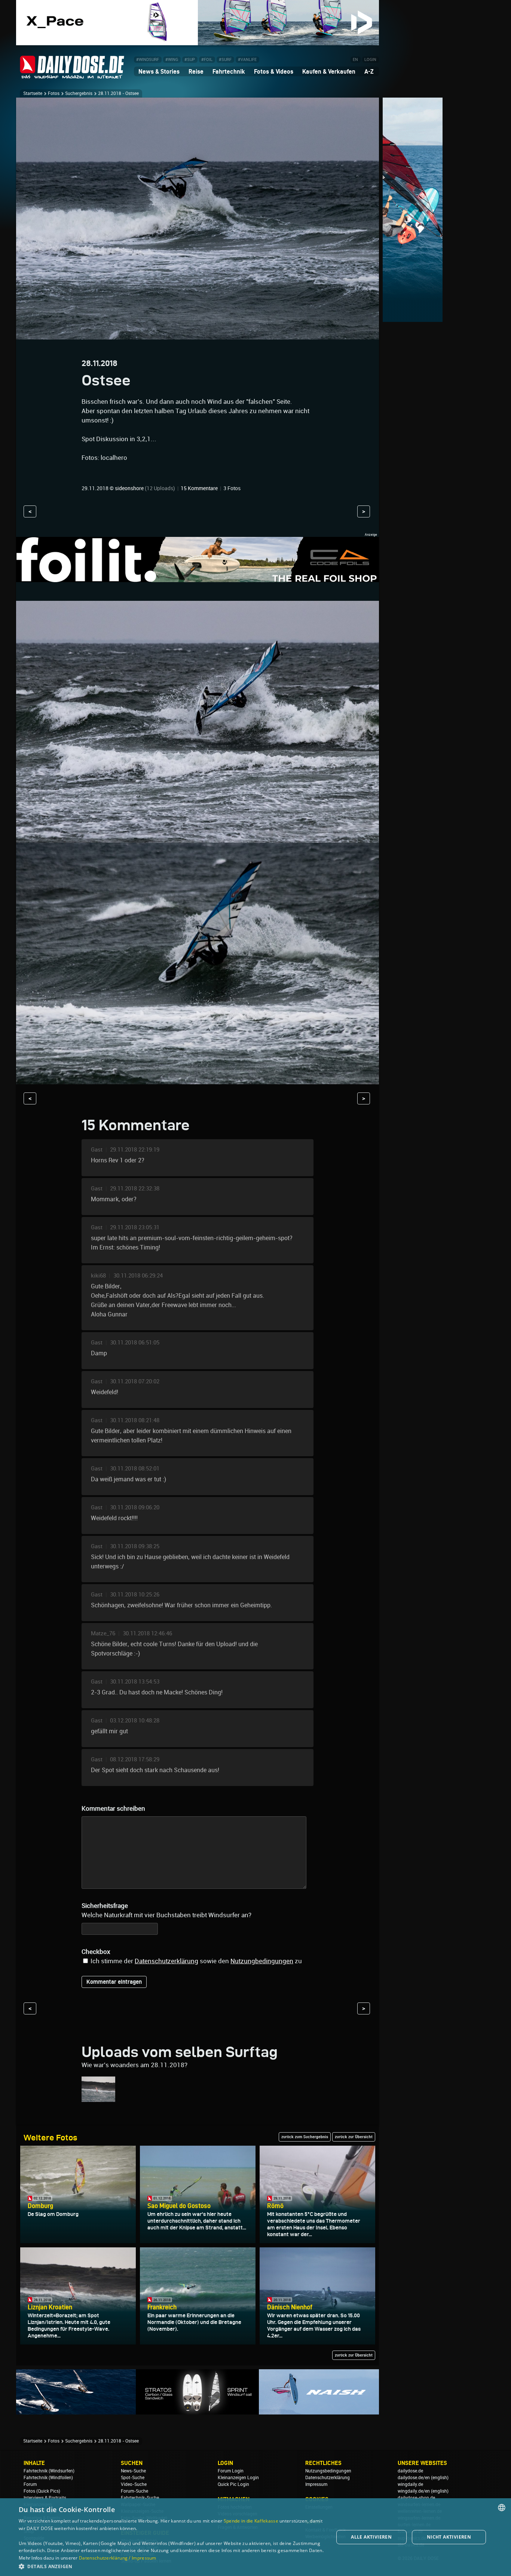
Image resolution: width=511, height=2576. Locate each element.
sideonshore (129, 488)
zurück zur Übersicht (354, 2137)
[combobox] (502, 2508)
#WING (172, 60)
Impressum (316, 2484)
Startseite (33, 93)
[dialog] (255, 2537)
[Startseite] (72, 75)
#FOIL (207, 60)
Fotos (54, 93)
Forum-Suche (134, 2491)
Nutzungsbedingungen (328, 2471)
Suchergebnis (79, 93)
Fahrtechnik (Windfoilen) (48, 2478)
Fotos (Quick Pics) (42, 2491)
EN (355, 60)
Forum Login (231, 2471)
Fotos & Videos (274, 71)
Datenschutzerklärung (166, 1961)
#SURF (225, 60)
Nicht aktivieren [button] (449, 2537)
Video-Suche (134, 2484)
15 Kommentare (199, 488)
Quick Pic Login (233, 2484)
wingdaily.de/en (414, 2491)
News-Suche (133, 2471)
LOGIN (370, 60)
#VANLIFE (247, 60)
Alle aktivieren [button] (371, 2537)
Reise (196, 71)
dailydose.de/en (414, 2478)
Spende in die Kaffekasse (251, 2521)
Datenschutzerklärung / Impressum (118, 2558)
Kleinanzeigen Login (238, 2478)
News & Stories (159, 71)
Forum (30, 2484)
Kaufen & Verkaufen (329, 71)
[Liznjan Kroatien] (98, 2098)
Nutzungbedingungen (262, 1961)
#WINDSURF (148, 60)
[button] (171, 2566)
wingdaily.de (410, 2484)
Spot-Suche (133, 2478)
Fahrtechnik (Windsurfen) (49, 2471)
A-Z (369, 71)
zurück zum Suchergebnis (305, 2137)
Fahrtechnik (229, 71)
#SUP (190, 60)
